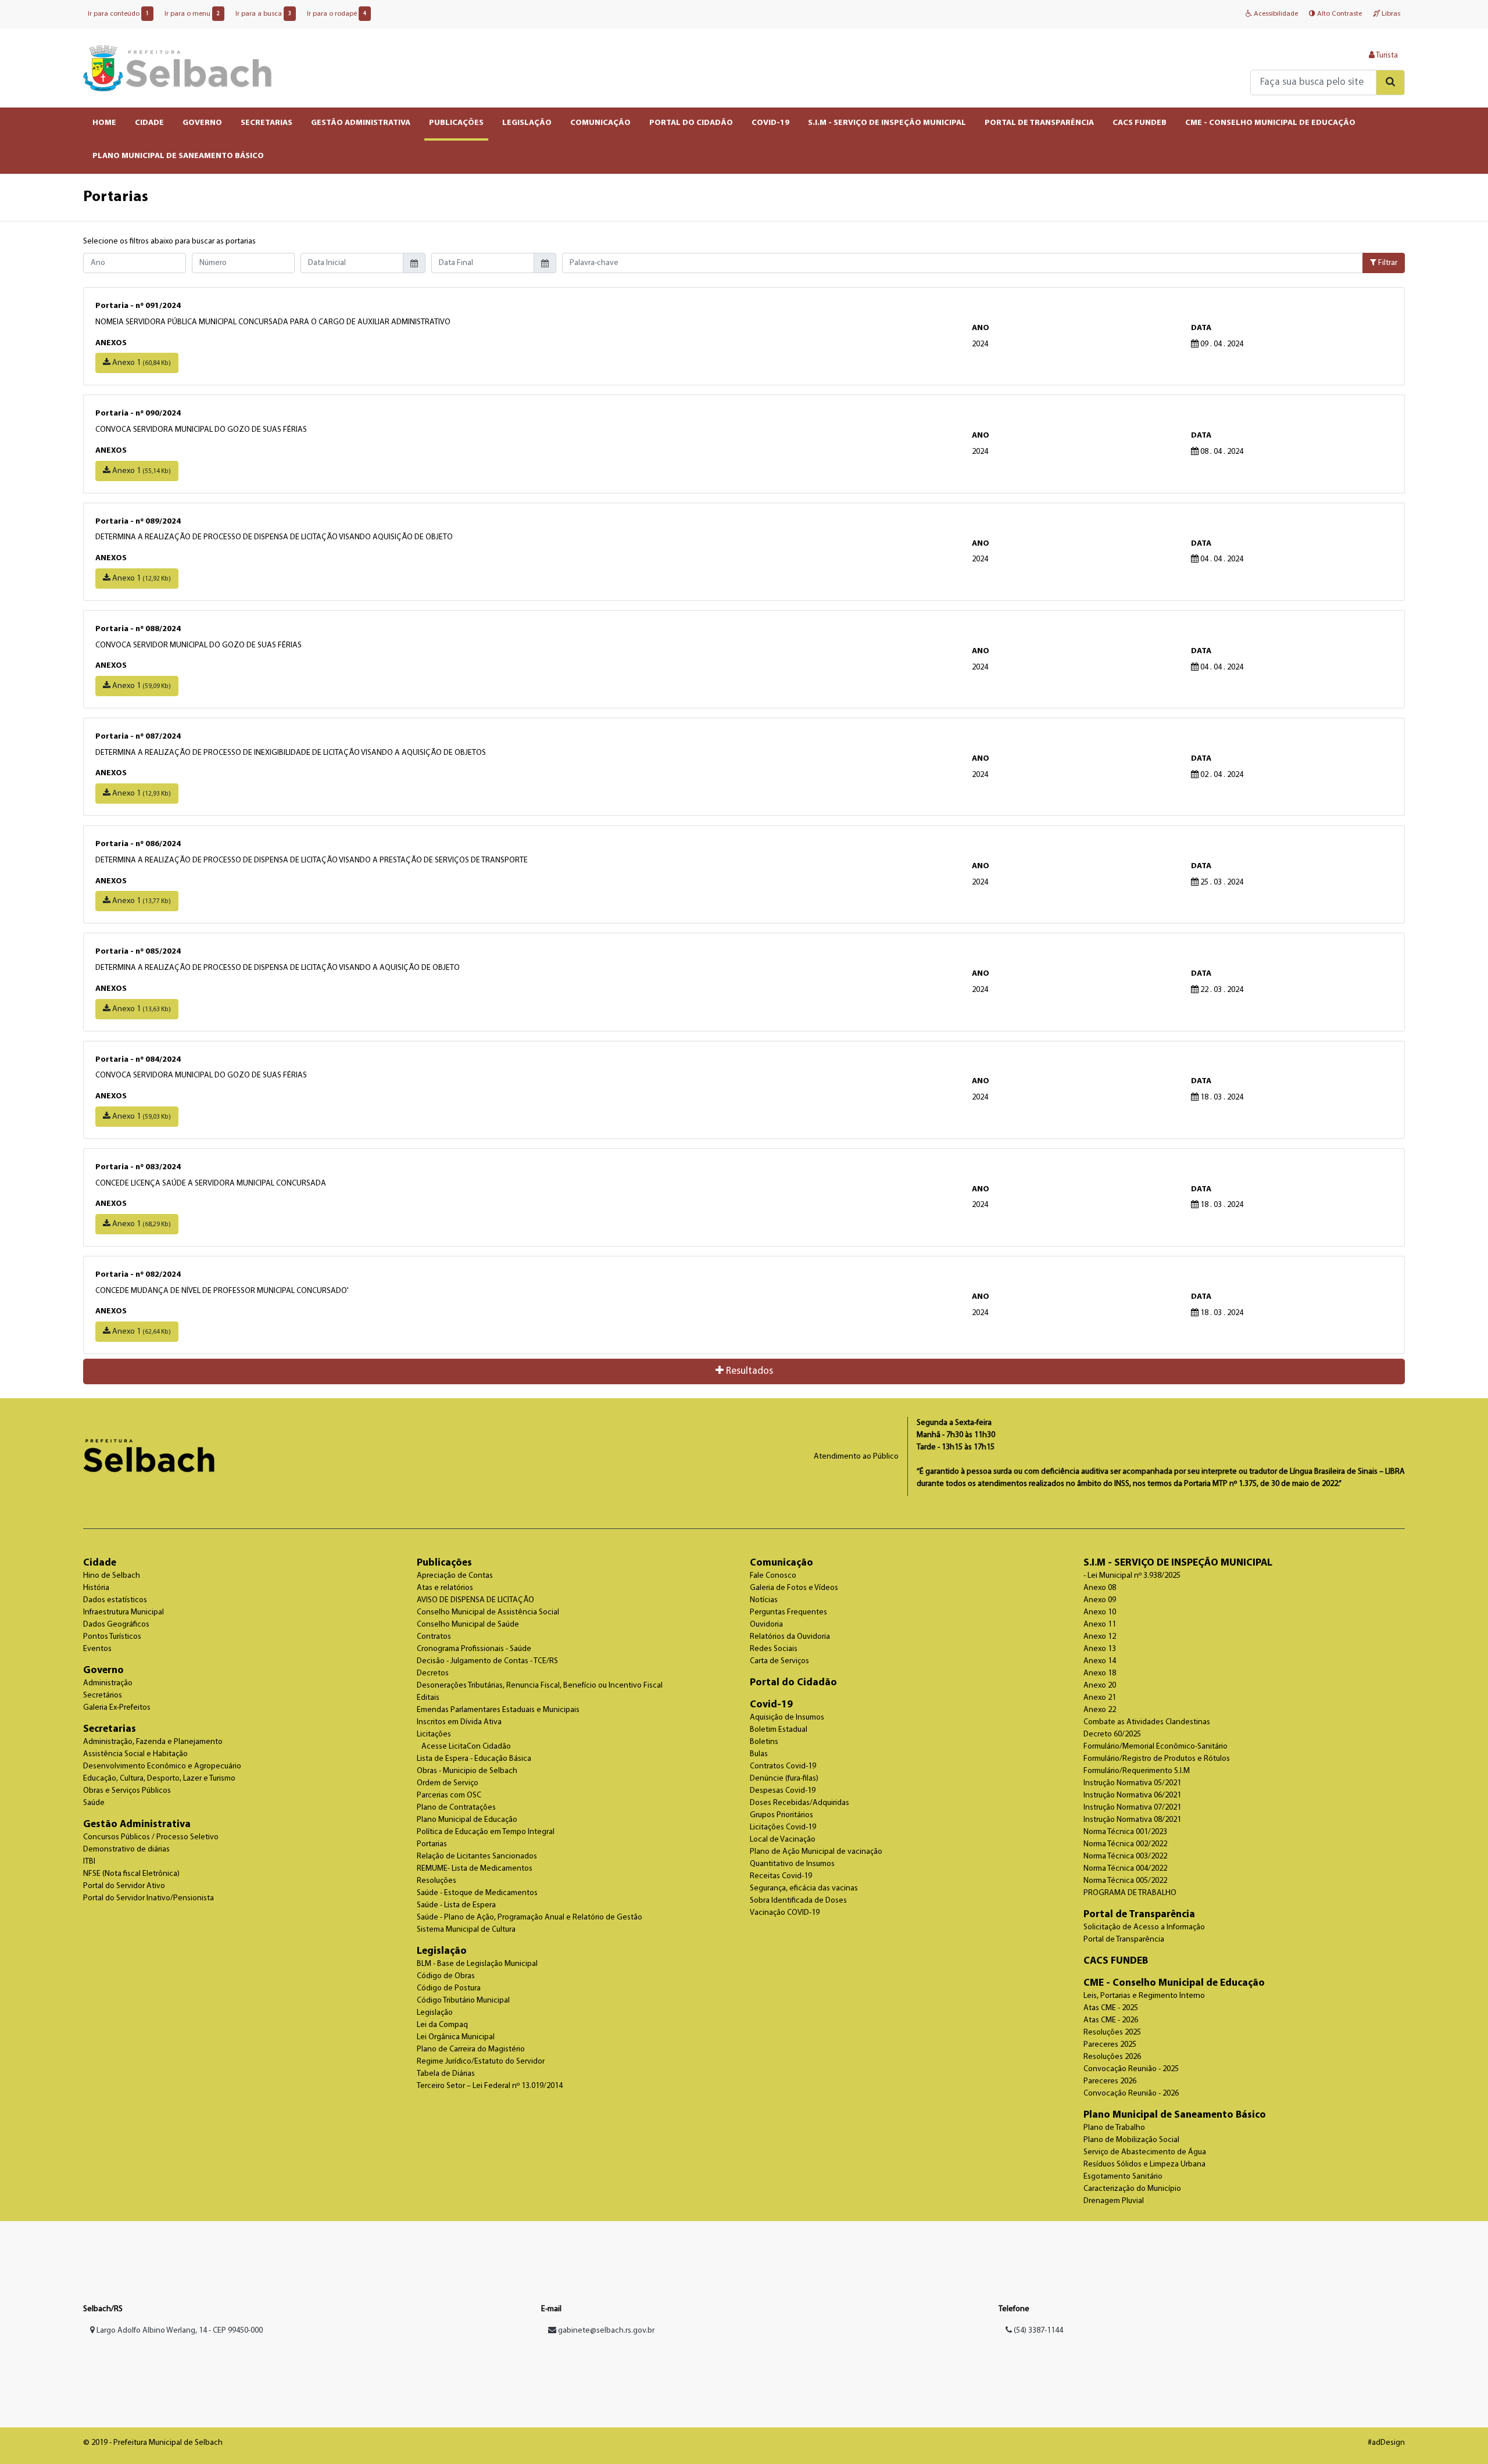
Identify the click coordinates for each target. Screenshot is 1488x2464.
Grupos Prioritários (781, 1815)
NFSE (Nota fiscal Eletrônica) (131, 1874)
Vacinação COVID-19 (785, 1913)
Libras (1390, 14)
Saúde (94, 1803)
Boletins (764, 1742)
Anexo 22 (1100, 1710)
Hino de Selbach (112, 1576)
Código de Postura (449, 1988)
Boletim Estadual (779, 1730)
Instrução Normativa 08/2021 (1132, 1820)
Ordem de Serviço (448, 1783)
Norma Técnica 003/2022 (1125, 1856)
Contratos (434, 1637)
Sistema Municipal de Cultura (466, 1930)
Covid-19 (771, 1705)
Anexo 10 (1100, 1612)
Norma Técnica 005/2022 (1125, 1881)
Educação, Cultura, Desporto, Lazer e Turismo (159, 1779)
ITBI (89, 1862)
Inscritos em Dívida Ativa (459, 1722)
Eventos (97, 1649)
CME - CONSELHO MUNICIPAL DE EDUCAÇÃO (1270, 123)
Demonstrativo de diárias (126, 1849)
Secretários (103, 1695)
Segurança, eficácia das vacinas (804, 1888)
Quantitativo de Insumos (792, 1864)
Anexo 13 (1100, 1649)
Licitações (434, 1734)
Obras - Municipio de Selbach (467, 1771)
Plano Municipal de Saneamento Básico (1175, 2115)
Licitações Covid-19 (783, 1827)
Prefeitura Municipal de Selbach (178, 68)
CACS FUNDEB (1140, 123)
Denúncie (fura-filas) (784, 1779)
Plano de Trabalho (1114, 2128)
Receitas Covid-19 (781, 1876)
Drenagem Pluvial (1114, 2201)
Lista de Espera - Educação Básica (474, 1759)
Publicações (444, 1563)
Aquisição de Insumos (787, 1718)
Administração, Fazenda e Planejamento (153, 1742)
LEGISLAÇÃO (527, 123)
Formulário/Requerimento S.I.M (1137, 1771)
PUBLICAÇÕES (456, 123)
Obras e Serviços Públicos (127, 1791)
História (96, 1588)
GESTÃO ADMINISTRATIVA (361, 123)
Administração (108, 1683)
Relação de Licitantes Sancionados (477, 1856)
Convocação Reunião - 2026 (1131, 2094)
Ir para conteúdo (118, 14)
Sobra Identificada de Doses (798, 1901)
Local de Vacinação (783, 1840)
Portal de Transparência (1139, 1915)
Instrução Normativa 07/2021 (1132, 1808)
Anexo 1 (141, 363)
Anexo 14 (1100, 1661)
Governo (103, 1670)
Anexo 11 (1100, 1625)
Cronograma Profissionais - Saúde (474, 1649)
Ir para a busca (263, 14)
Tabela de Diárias (446, 2074)
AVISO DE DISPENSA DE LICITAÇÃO (475, 1600)
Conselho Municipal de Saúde (468, 1625)
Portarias (432, 1844)
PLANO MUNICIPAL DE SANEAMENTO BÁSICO (178, 156)
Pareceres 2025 (1110, 2045)
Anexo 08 (1100, 1588)
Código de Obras (446, 1976)
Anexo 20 (1100, 1686)
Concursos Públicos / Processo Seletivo (151, 1837)
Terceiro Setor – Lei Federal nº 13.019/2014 (490, 2086)
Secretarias (110, 1729)
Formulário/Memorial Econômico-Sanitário (1156, 1747)
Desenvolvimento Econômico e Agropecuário (162, 1766)
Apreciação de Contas (455, 1576)
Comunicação (781, 1563)
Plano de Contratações (456, 1808)
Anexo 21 (1100, 1698)
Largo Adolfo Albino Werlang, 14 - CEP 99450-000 (179, 2331)
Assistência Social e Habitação (135, 1754)
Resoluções (437, 1881)
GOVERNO (202, 123)
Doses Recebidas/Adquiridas (800, 1803)
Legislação (442, 1951)
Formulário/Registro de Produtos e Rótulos (1157, 1759)
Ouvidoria (766, 1625)
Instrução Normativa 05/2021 (1132, 1783)
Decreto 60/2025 (1112, 1734)
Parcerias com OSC (449, 1795)
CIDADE (149, 123)
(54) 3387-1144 (1038, 2331)
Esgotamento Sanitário (1123, 2177)
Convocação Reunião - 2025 (1131, 2069)
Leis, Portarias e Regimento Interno (1144, 1996)
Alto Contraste (1339, 14)
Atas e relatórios (445, 1588)
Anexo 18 (1100, 1673)
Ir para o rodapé (337, 14)
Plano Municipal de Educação (467, 1820)
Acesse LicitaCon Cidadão (466, 1747)
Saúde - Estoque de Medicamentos (477, 1893)
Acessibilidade (1275, 14)
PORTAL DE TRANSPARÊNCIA (1039, 123)
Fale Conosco (773, 1576)
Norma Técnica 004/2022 (1125, 1869)
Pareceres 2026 (1110, 2081)
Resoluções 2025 (1112, 2033)
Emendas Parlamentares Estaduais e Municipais (498, 1710)
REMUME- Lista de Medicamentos (475, 1869)
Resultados (748, 1371)
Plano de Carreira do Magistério (471, 2049)
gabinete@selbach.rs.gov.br (606, 2331)
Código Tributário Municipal (463, 2001)
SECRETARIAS (267, 123)
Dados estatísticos (115, 1600)
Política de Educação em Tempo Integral (486, 1832)
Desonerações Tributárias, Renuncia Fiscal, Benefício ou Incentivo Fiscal (540, 1686)
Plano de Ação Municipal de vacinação (816, 1852)
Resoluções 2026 (1112, 2057)
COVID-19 (770, 123)
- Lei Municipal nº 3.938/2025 (1132, 1576)
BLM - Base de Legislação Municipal (477, 1964)
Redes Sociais (774, 1649)
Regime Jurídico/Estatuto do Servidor (481, 2062)
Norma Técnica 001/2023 (1125, 1832)
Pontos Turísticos (112, 1637)
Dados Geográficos (116, 1625)
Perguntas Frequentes (788, 1612)
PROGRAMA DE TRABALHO (1130, 1893)
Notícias (764, 1600)
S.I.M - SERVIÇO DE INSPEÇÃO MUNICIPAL (887, 123)
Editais (428, 1698)
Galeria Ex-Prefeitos (117, 1708)
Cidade (100, 1563)
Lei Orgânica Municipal (456, 2037)
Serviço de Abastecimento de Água (1145, 2152)
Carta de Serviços (779, 1661)
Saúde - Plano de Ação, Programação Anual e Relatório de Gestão (530, 1917)
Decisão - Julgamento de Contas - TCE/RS (487, 1661)
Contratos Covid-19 (783, 1766)
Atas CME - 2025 (1111, 2008)
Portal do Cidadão (793, 1683)
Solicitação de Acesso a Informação (1144, 1927)
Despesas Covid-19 (783, 1791)
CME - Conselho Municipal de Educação (1174, 1983)
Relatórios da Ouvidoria (790, 1637)
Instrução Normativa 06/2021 (1132, 1795)
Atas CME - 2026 (1111, 2020)
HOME (104, 123)
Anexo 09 (1100, 1600)
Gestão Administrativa (137, 1824)
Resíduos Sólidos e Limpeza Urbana (1144, 2164)
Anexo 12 (1100, 1637)
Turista (1386, 55)
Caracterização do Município (1132, 2189)
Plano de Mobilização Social (1131, 2140)
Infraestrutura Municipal (124, 1612)
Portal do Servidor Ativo (124, 1886)
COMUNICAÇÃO (600, 123)
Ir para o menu (192, 14)
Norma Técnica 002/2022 (1125, 1844)
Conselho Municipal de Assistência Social (488, 1612)
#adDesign (1386, 2443)
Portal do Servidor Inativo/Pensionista (149, 1898)
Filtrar (1387, 263)
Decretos (433, 1673)
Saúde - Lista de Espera (456, 1905)
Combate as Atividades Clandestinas (1147, 1722)
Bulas (759, 1754)
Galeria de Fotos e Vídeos (794, 1588)
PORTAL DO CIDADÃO (691, 123)
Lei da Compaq (442, 2025)
